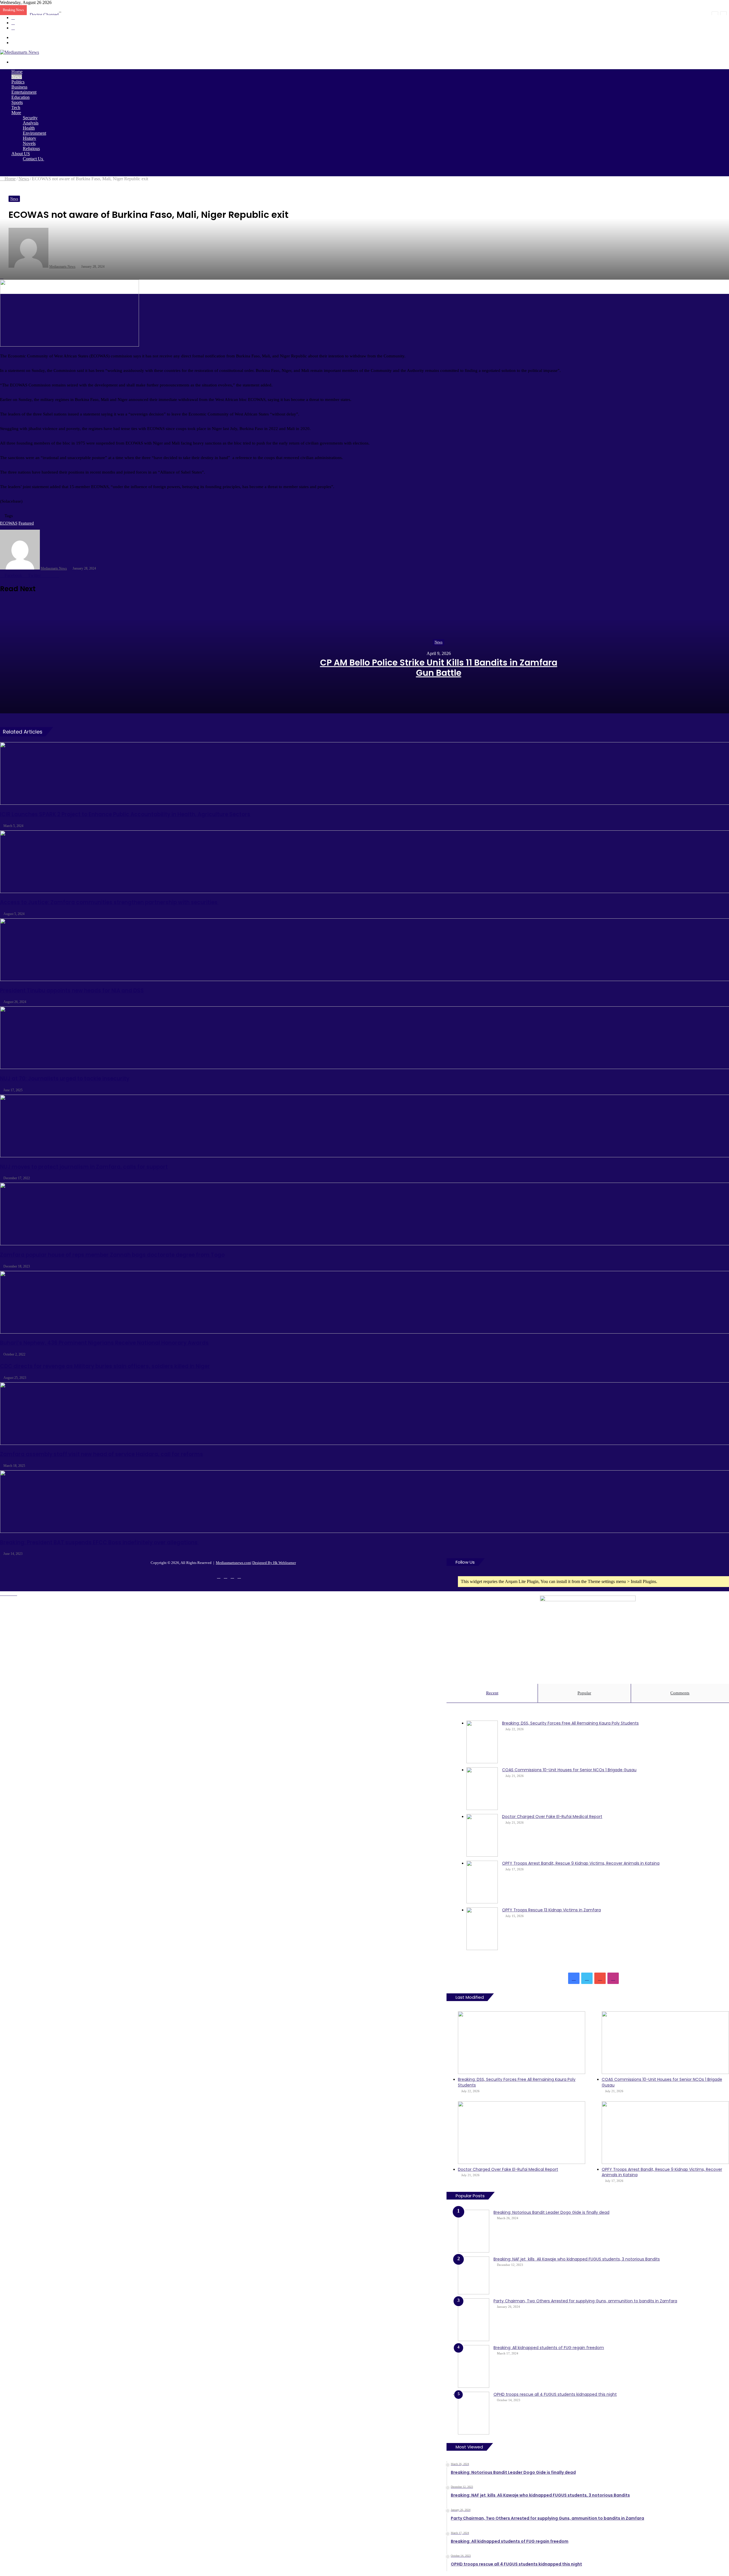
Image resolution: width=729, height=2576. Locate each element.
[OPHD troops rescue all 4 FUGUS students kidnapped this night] (474, 2413)
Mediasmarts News (54, 568)
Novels (29, 143)
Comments (680, 1693)
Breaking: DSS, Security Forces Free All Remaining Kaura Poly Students (570, 1723)
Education (21, 97)
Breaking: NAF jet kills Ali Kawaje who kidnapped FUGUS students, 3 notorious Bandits (577, 2259)
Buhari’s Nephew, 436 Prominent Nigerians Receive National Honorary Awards (104, 1343)
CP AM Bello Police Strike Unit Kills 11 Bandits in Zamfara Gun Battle (439, 668)
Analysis (31, 123)
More (16, 113)
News (17, 77)
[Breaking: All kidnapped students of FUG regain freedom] (474, 2366)
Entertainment (24, 92)
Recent (492, 1693)
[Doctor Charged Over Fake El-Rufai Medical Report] (482, 1835)
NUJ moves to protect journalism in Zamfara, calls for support (84, 1167)
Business (19, 87)
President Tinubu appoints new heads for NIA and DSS (72, 991)
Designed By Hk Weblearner (274, 1563)
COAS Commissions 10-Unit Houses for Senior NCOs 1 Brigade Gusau (569, 1770)
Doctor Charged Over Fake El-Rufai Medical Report (77, 15)
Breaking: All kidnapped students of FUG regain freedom (549, 2348)
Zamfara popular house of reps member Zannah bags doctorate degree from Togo (112, 1255)
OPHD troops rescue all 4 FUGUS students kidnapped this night (555, 2394)
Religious (31, 149)
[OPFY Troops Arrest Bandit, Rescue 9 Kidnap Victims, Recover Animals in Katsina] (482, 1882)
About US (21, 154)
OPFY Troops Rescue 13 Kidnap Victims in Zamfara (551, 1910)
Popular (584, 1693)
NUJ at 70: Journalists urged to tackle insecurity (65, 1079)
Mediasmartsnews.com (233, 1563)
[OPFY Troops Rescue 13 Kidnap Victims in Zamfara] (482, 1929)
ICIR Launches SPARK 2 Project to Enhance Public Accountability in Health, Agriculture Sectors (125, 814)
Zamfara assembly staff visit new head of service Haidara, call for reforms (102, 1454)
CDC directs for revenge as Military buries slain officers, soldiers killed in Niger (105, 1366)
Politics (18, 82)
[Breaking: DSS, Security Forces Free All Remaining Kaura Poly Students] (482, 1742)
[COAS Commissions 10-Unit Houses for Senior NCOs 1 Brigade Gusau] (482, 1789)
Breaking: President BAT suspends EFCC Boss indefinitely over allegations (99, 1542)
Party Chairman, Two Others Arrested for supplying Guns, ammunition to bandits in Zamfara (585, 2301)
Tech (16, 107)
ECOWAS (9, 523)
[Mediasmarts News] (20, 52)
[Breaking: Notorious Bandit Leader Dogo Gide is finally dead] (474, 2231)
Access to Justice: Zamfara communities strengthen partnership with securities (109, 902)
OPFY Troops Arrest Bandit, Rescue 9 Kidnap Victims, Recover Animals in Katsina (581, 1863)
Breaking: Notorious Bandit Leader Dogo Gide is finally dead (551, 2212)
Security (30, 118)
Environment (34, 133)
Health (29, 128)
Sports (17, 102)
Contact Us (33, 159)
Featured (26, 523)
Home (17, 72)
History (29, 138)
